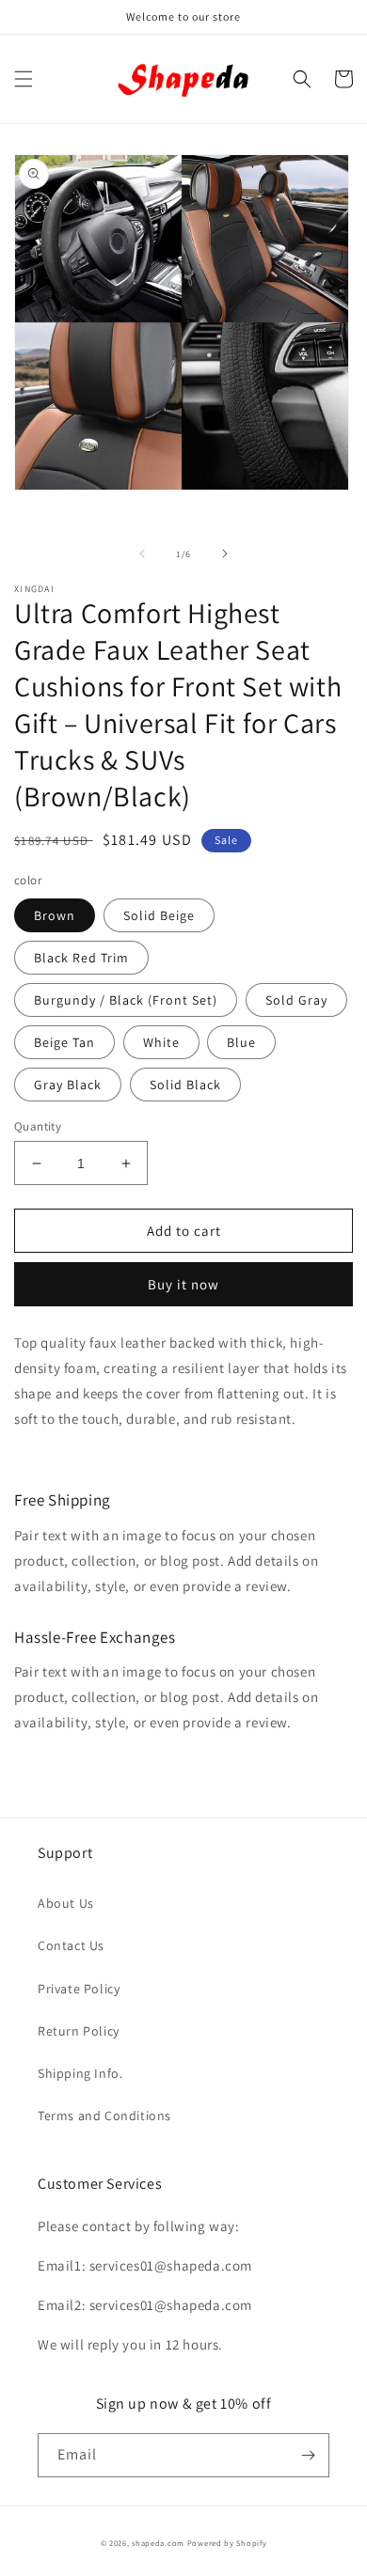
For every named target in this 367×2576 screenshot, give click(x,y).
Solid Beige (159, 915)
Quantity (38, 1126)
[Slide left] (142, 554)
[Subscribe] (308, 2455)
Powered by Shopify (227, 2543)
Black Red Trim (81, 958)
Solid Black (185, 1085)
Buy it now (183, 1284)
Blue (241, 1042)
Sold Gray (296, 1000)
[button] (24, 79)
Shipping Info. (80, 2073)
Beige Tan (64, 1042)
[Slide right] (225, 554)
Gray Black (68, 1085)
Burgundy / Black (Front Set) (126, 1000)
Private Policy (79, 1989)
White (161, 1042)
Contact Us (71, 1945)
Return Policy (79, 2031)
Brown (55, 915)
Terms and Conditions (104, 2115)
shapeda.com (158, 2543)
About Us (66, 1903)
